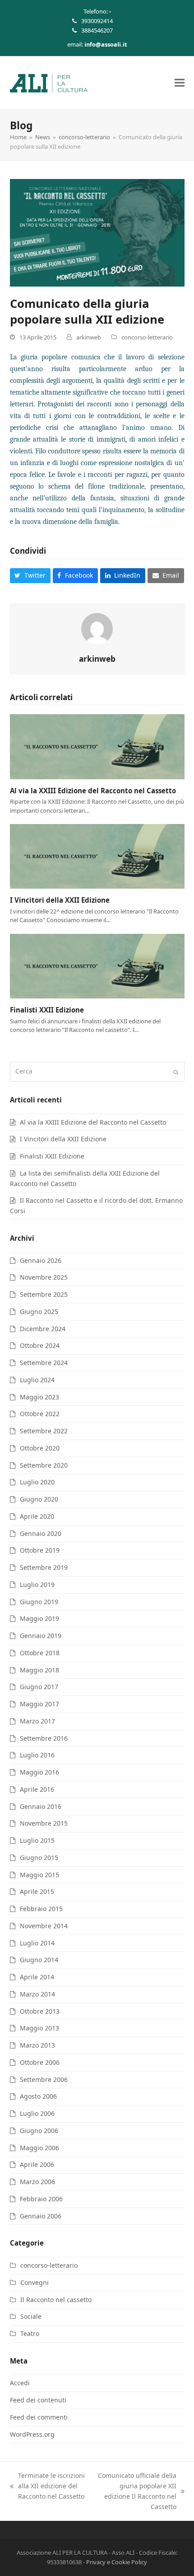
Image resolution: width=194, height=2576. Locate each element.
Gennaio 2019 (41, 1636)
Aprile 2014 (37, 1977)
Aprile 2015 (37, 1891)
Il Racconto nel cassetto (56, 2300)
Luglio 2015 (37, 1840)
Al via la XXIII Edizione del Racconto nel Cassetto (93, 791)
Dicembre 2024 (43, 1329)
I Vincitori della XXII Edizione (60, 900)
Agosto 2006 (38, 2096)
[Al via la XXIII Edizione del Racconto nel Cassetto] (97, 746)
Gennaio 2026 (41, 1260)
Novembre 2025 (44, 1277)
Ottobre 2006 (40, 2062)
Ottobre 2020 (40, 1448)
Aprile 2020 (37, 1516)
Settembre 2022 (44, 1431)
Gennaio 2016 (41, 1806)
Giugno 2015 (39, 1858)
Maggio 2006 (39, 2148)
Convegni (35, 2282)
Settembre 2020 (44, 1465)
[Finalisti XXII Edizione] (97, 965)
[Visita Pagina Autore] (97, 628)
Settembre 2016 (44, 1738)
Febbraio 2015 (41, 1909)
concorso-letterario (147, 337)
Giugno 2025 (39, 1312)
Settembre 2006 (44, 2079)
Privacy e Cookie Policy (117, 2562)
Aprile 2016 (37, 1789)
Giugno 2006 (39, 2131)
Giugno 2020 (39, 1499)
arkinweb (89, 337)
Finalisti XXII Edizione (47, 1010)
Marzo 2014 (37, 1994)
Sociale (31, 2316)
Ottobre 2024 (40, 1345)
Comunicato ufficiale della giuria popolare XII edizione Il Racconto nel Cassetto (135, 2491)
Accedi (20, 2383)
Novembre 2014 (44, 1926)
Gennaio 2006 (41, 2216)
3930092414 (97, 21)
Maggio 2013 (39, 2028)
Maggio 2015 (39, 1875)
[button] (180, 82)
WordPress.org (32, 2434)
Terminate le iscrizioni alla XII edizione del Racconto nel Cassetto (47, 2486)
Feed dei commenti (39, 2417)
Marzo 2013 (37, 2045)
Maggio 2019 (39, 1618)
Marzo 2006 (37, 2182)
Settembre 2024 (44, 1363)
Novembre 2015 (44, 1823)
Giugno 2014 (39, 1960)
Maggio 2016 (39, 1772)
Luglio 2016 (37, 1755)
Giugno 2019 (39, 1602)
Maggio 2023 (39, 1397)
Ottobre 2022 (40, 1414)
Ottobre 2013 (40, 2011)
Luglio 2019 (37, 1585)
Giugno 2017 (39, 1687)
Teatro (30, 2333)
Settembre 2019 (44, 1567)
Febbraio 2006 (41, 2199)
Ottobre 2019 (40, 1550)
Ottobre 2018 (40, 1653)
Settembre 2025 (44, 1294)
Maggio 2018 (39, 1670)
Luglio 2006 (37, 2113)
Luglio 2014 (37, 1943)
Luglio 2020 (37, 1482)
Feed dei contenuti (38, 2400)
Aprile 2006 (37, 2164)
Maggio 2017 (39, 1704)
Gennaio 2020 (41, 1533)
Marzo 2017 (37, 1721)
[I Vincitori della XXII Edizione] (97, 855)
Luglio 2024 (37, 1380)
